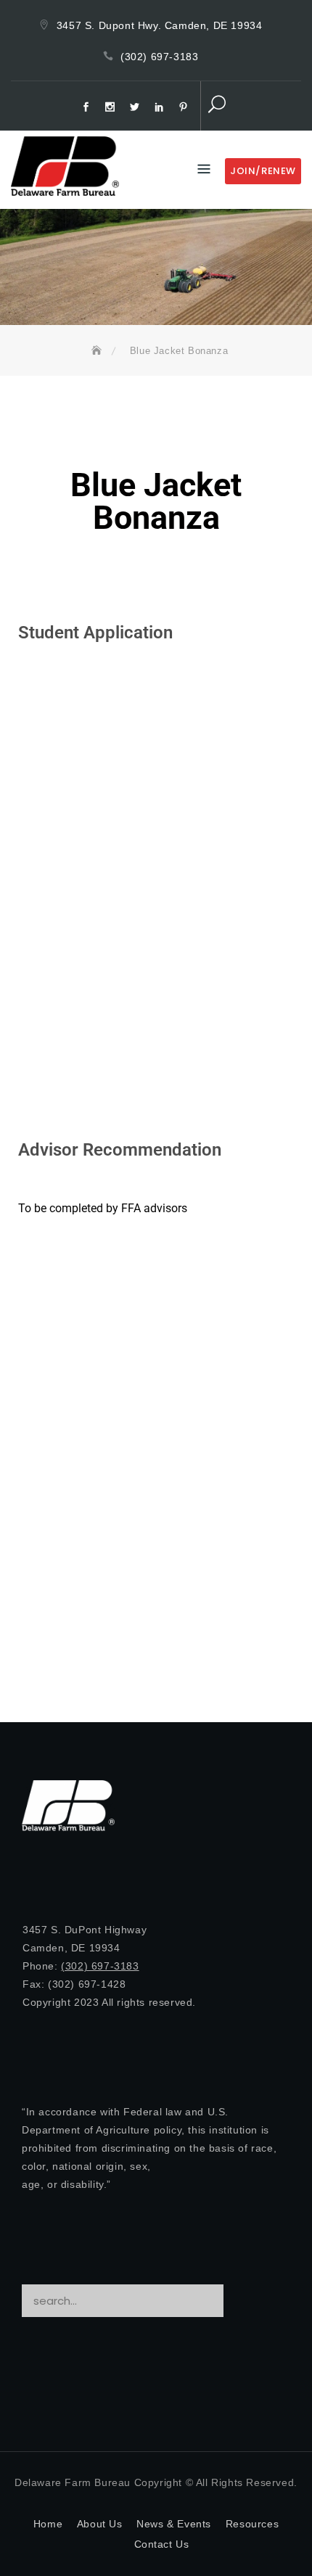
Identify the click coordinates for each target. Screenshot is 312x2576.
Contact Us (162, 2544)
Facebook (88, 107)
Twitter (136, 107)
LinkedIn (161, 107)
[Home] (99, 351)
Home (48, 2524)
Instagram (112, 107)
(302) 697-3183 (159, 57)
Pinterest (186, 107)
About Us (100, 2524)
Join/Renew (263, 171)
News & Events (174, 2524)
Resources (252, 2524)
